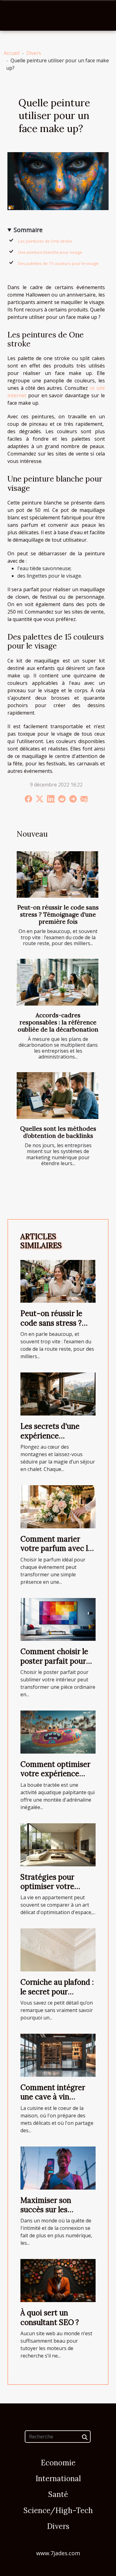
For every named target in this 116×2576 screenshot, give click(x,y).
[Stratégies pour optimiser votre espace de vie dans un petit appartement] (58, 1844)
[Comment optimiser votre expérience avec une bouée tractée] (58, 1732)
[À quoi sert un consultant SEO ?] (58, 2280)
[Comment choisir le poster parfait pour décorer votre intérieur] (58, 1619)
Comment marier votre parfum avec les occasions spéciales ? (58, 1548)
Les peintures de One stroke (45, 241)
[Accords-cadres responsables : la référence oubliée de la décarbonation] (58, 982)
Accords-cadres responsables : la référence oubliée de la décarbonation (58, 1022)
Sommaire (28, 230)
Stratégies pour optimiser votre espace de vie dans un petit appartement (58, 1891)
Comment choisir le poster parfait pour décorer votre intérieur (54, 1666)
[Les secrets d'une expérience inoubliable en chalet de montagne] (58, 1394)
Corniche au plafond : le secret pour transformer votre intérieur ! (57, 1996)
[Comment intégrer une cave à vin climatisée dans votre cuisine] (58, 2055)
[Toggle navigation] (13, 15)
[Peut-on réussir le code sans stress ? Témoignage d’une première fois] (58, 875)
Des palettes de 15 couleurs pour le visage (58, 263)
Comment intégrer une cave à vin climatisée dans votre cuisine (57, 2102)
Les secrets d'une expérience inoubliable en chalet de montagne (56, 1440)
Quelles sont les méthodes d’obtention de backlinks (58, 1132)
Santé (58, 2494)
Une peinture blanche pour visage (51, 252)
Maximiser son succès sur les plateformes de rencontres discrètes (56, 2214)
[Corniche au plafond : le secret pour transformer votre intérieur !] (58, 1949)
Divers (34, 53)
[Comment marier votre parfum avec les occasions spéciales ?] (58, 1506)
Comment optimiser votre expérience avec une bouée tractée (55, 1778)
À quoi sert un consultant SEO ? (50, 2317)
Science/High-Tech (58, 2510)
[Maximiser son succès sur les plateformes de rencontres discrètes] (58, 2167)
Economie (58, 2463)
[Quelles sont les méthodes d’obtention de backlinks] (58, 1096)
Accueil (12, 53)
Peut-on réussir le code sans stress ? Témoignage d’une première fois (58, 914)
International (58, 2479)
